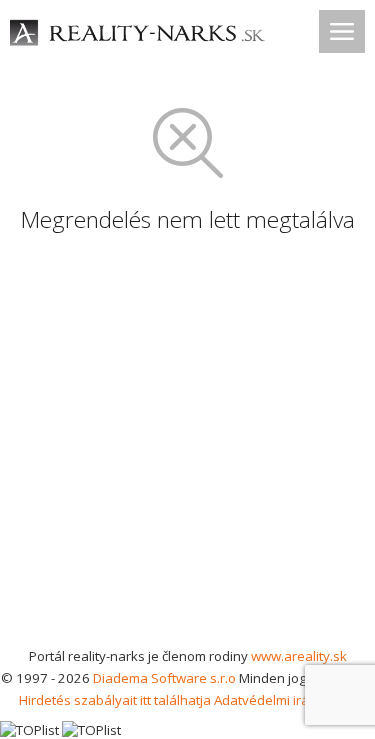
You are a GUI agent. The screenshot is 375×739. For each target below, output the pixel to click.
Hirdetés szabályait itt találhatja (115, 700)
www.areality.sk (299, 656)
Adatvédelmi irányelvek (285, 700)
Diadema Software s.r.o (164, 678)
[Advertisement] (187, 447)
